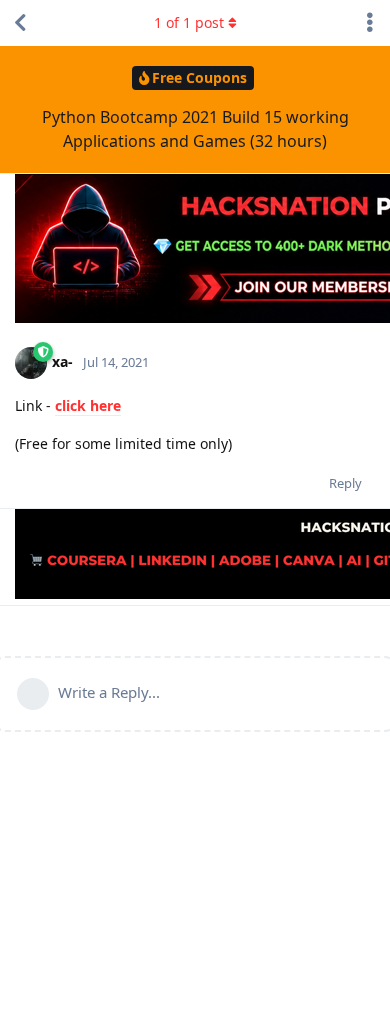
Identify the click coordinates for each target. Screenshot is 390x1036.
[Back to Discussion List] (20, 23)
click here (88, 405)
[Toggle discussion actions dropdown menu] (370, 23)
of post (189, 22)
